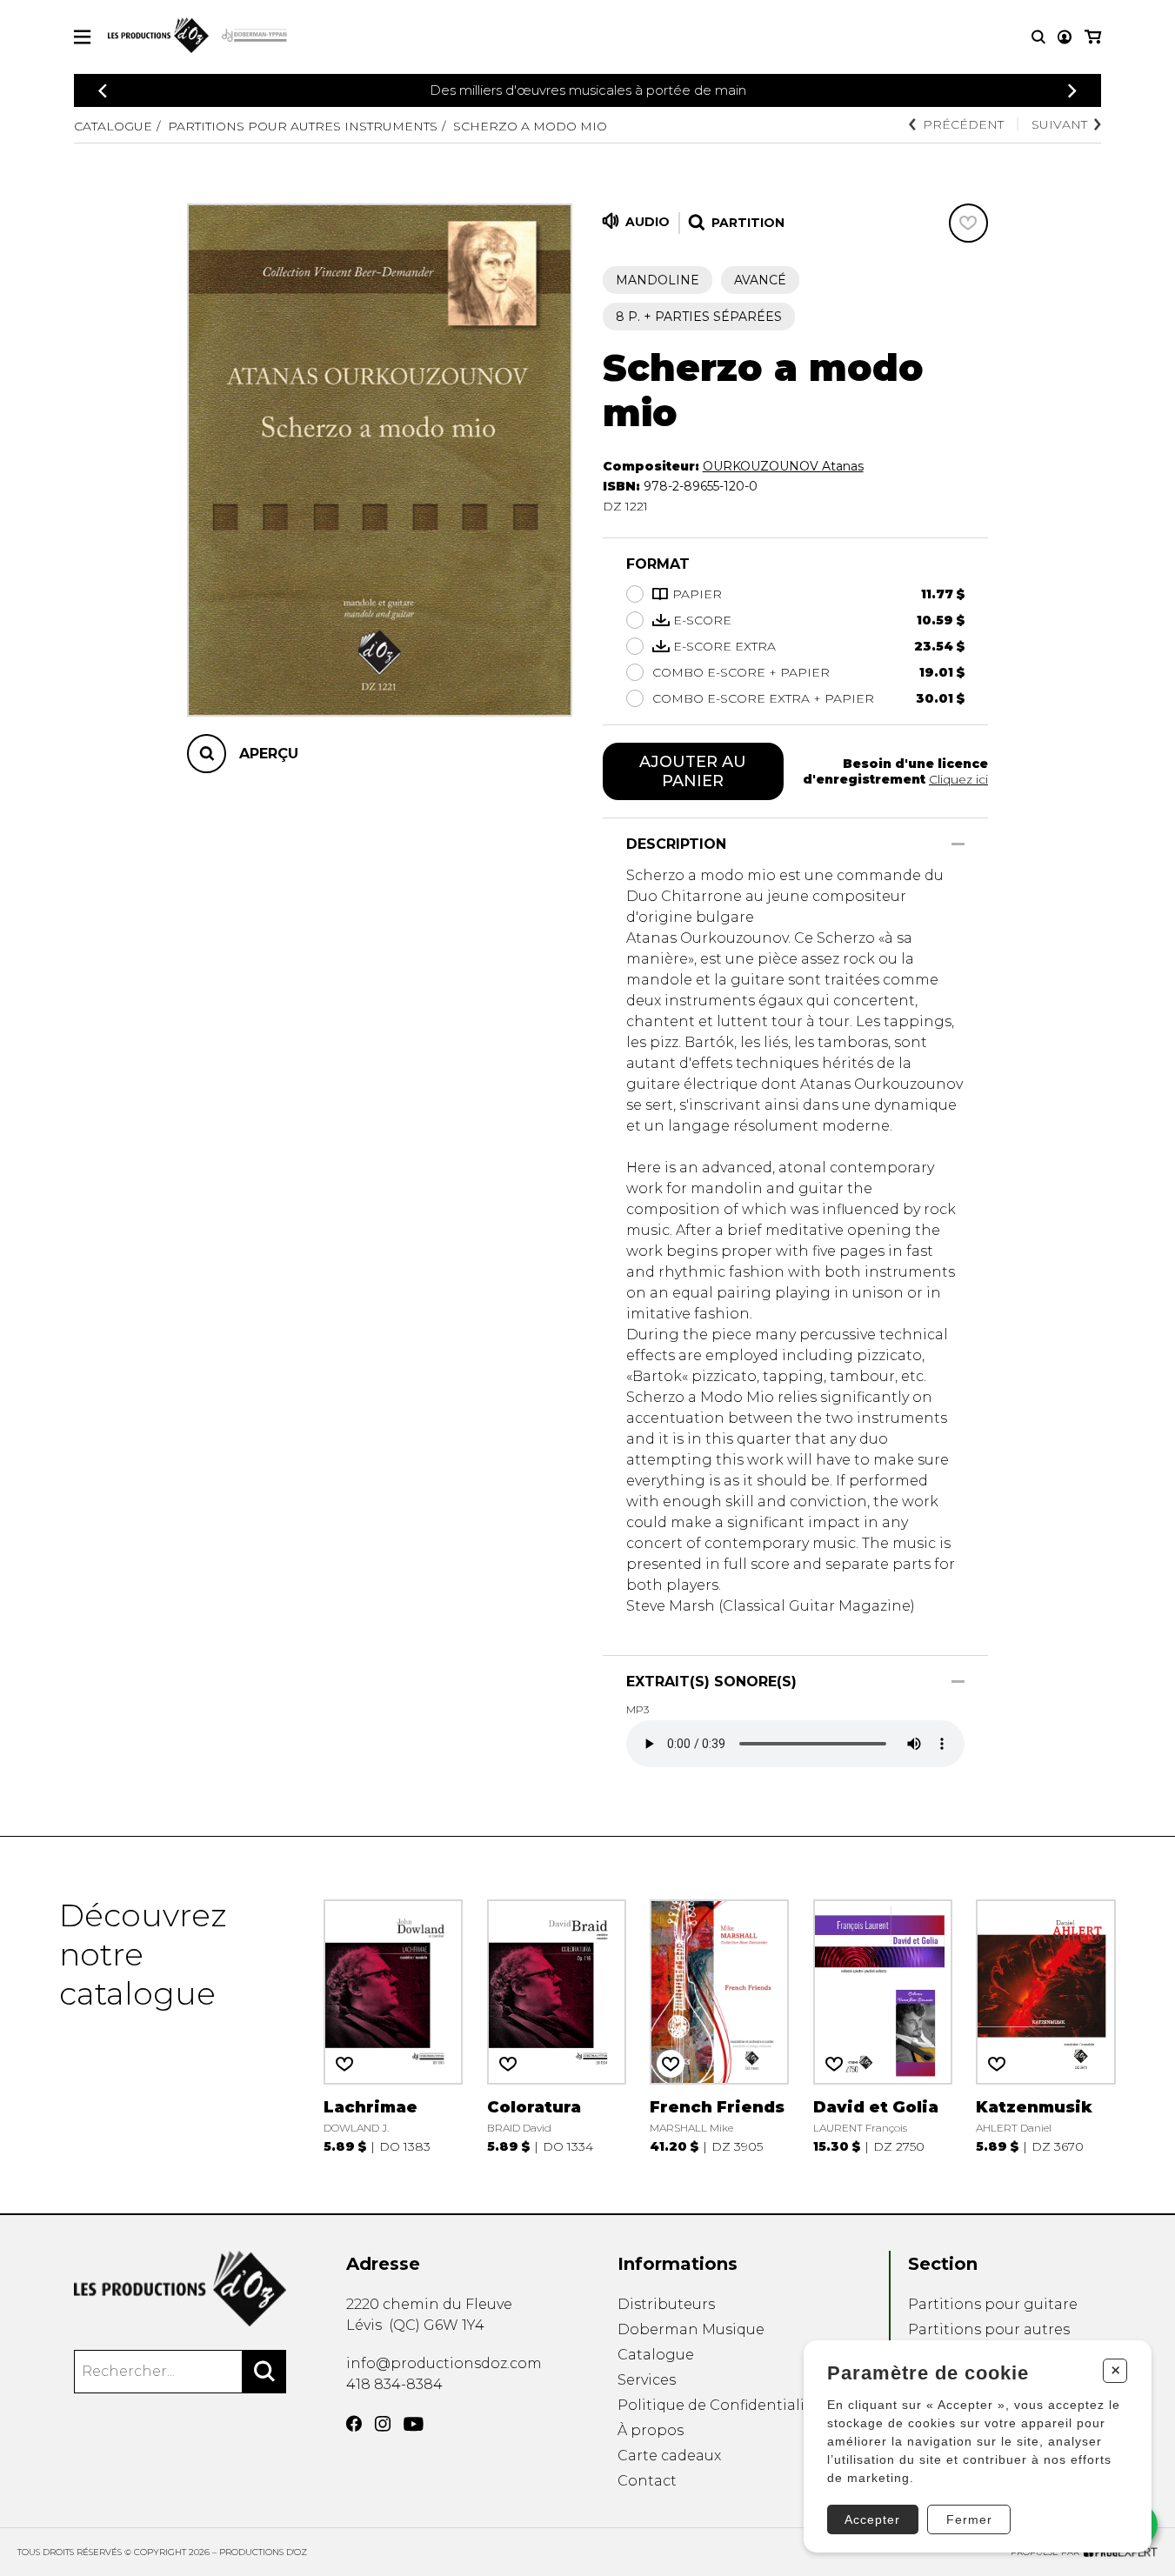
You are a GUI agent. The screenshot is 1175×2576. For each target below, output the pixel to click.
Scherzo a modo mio (530, 126)
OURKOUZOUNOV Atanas (783, 466)
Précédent (963, 124)
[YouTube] (414, 2424)
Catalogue (113, 126)
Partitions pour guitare (993, 2304)
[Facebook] (354, 2424)
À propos (651, 2430)
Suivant (1059, 124)
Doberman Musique (691, 2329)
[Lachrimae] (393, 2025)
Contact (647, 2481)
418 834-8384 (394, 2384)
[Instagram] (383, 2424)
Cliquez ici (958, 779)
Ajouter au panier (693, 771)
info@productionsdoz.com (444, 2363)
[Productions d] (180, 2289)
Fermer (969, 2519)
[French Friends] (719, 2025)
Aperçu (269, 754)
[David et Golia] (883, 2025)
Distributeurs (666, 2304)
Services (647, 2380)
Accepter (872, 2519)
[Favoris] (968, 223)
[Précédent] (103, 91)
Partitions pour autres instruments (303, 126)
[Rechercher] (264, 2372)
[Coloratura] (557, 2025)
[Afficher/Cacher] (958, 844)
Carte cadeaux (669, 2456)
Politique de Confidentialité (718, 2405)
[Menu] (82, 37)
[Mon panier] (1093, 37)
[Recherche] (1038, 37)
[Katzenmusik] (1045, 2025)
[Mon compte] (1065, 37)
